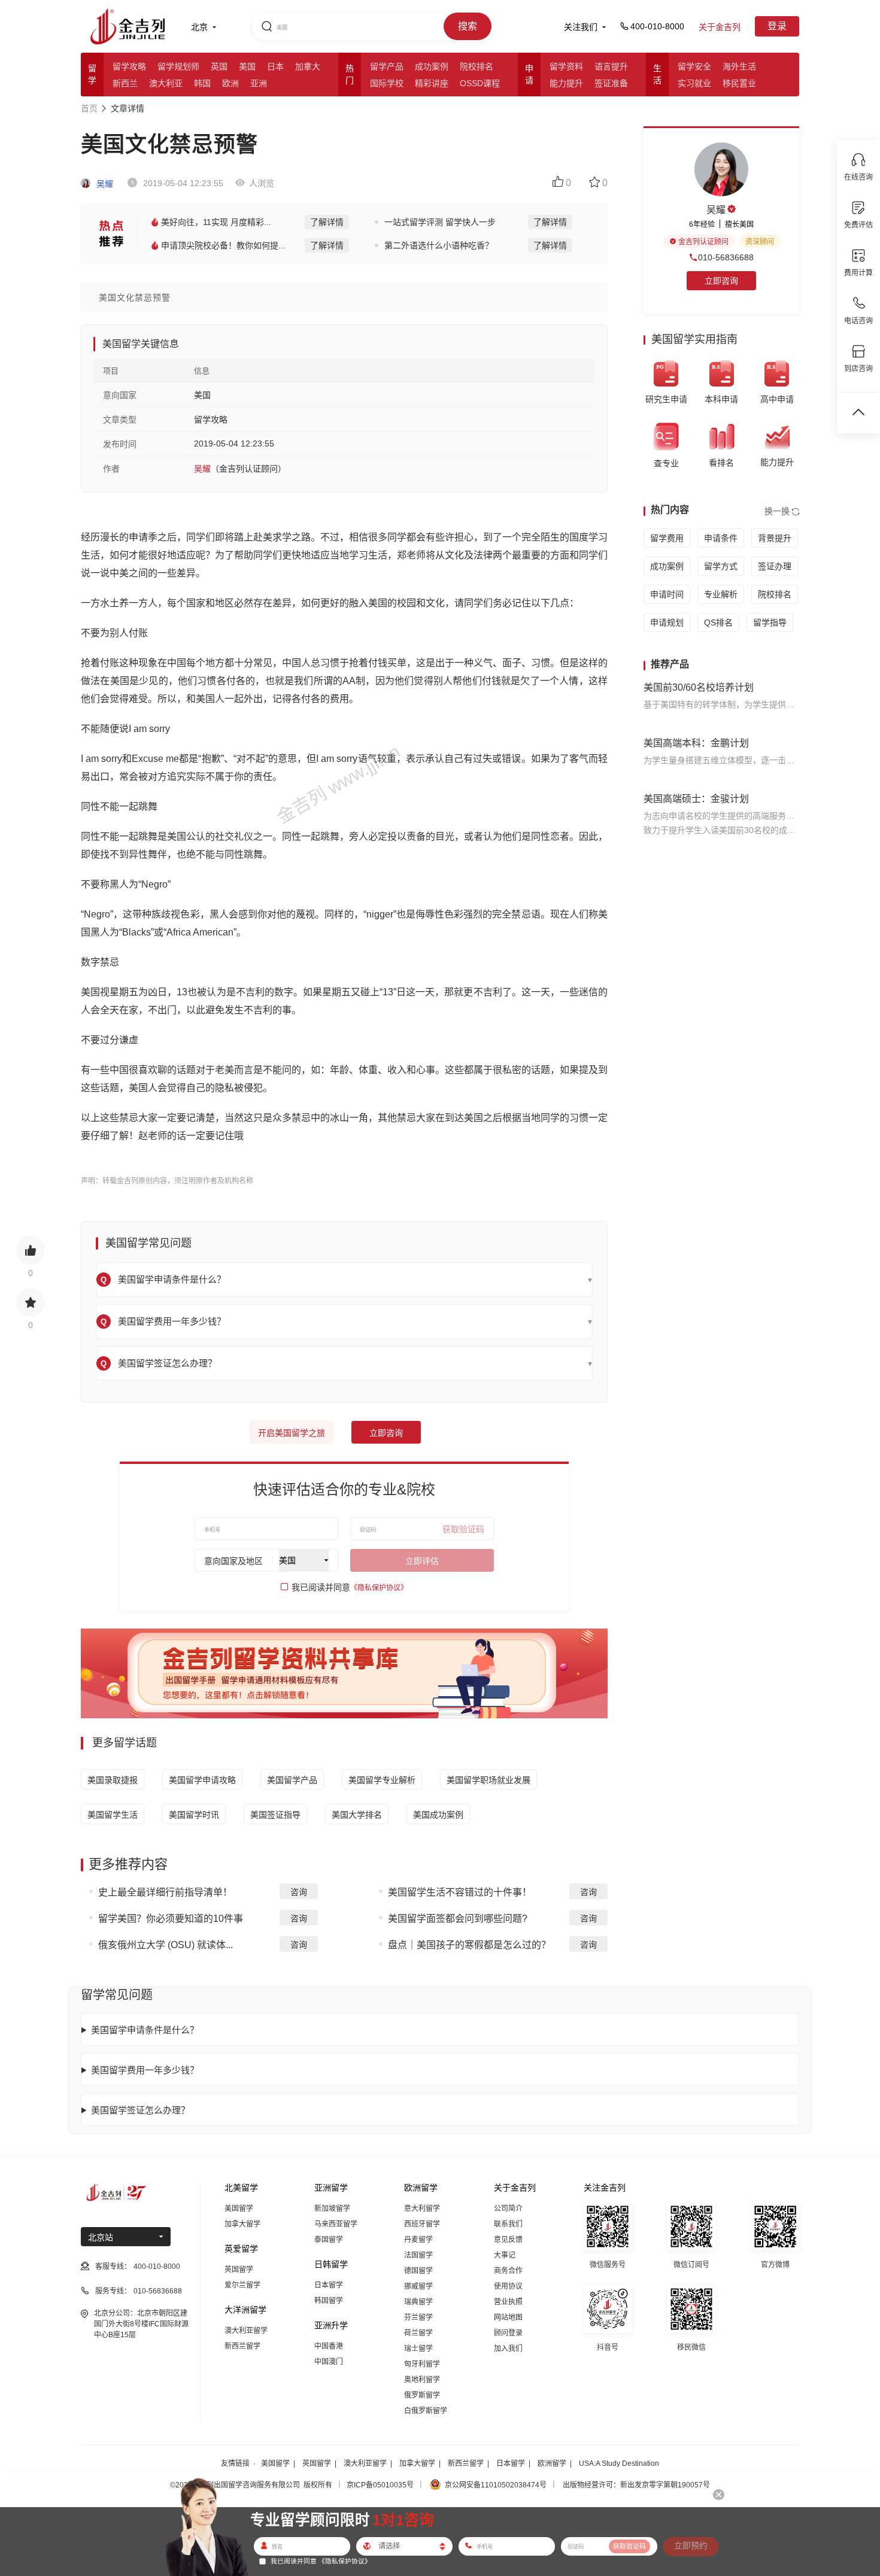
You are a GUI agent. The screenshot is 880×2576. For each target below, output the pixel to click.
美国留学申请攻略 (202, 1780)
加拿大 (308, 66)
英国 (219, 66)
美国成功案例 (438, 1815)
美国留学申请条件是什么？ (145, 2030)
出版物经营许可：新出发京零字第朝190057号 (636, 2485)
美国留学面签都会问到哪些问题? (458, 1919)
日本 (275, 66)
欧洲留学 (552, 2463)
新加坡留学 (332, 2209)
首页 (89, 108)
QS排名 (718, 622)
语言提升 (611, 66)
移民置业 (739, 83)
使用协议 (508, 2286)
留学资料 (566, 66)
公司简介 (508, 2209)
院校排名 (477, 66)
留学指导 (770, 622)
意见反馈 (508, 2240)
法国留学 (418, 2255)
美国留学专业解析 (382, 1780)
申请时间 (667, 594)
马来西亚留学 (336, 2224)
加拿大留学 (242, 2224)
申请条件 (721, 538)
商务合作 (508, 2271)
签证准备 (611, 83)
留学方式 (721, 566)
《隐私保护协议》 (379, 1588)
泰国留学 (329, 2240)
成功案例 (432, 66)
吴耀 (104, 184)
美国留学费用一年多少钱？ (145, 2070)
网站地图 (508, 2317)
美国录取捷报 (113, 1780)
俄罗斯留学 (422, 2395)
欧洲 (230, 83)
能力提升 (566, 83)
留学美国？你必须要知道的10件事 (171, 1919)
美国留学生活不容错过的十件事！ (460, 1892)
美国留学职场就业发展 (488, 1780)
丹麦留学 (418, 2240)
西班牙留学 (422, 2224)
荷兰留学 (418, 2333)
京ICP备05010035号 (380, 2485)
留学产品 (387, 66)
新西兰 (125, 83)
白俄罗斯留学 (426, 2411)
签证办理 (775, 566)
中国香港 (329, 2346)
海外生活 (739, 66)
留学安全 (694, 66)
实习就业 (694, 83)
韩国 (202, 83)
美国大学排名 (357, 1815)
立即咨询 (386, 1433)
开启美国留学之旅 (292, 1433)
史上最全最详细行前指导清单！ (165, 1892)
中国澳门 (329, 2362)
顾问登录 (508, 2333)
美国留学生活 (113, 1815)
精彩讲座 (432, 83)
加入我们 (508, 2349)
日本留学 (329, 2285)
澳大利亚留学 (246, 2331)
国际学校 (387, 83)
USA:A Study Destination (619, 2463)
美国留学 (239, 2209)
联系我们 (508, 2224)
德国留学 (418, 2271)
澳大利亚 (166, 83)
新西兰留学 (242, 2346)
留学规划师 (178, 66)
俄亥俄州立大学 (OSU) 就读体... (166, 1945)
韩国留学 (329, 2301)
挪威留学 (418, 2286)
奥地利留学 (422, 2380)
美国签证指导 (275, 1815)
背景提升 (775, 538)
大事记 (505, 2255)
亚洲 (259, 83)
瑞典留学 (418, 2302)
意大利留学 (422, 2209)
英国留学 (239, 2270)
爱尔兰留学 (242, 2285)
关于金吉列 (720, 27)
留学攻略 (129, 66)
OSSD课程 (480, 83)
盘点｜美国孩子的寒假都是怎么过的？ (469, 1945)
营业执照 (508, 2302)
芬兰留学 (418, 2317)
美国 (247, 66)
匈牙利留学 (422, 2364)
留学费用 (667, 538)
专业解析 (721, 594)
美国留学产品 (292, 1780)
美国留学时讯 (194, 1815)
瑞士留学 (418, 2349)
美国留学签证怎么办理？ (140, 2110)
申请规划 (667, 622)
